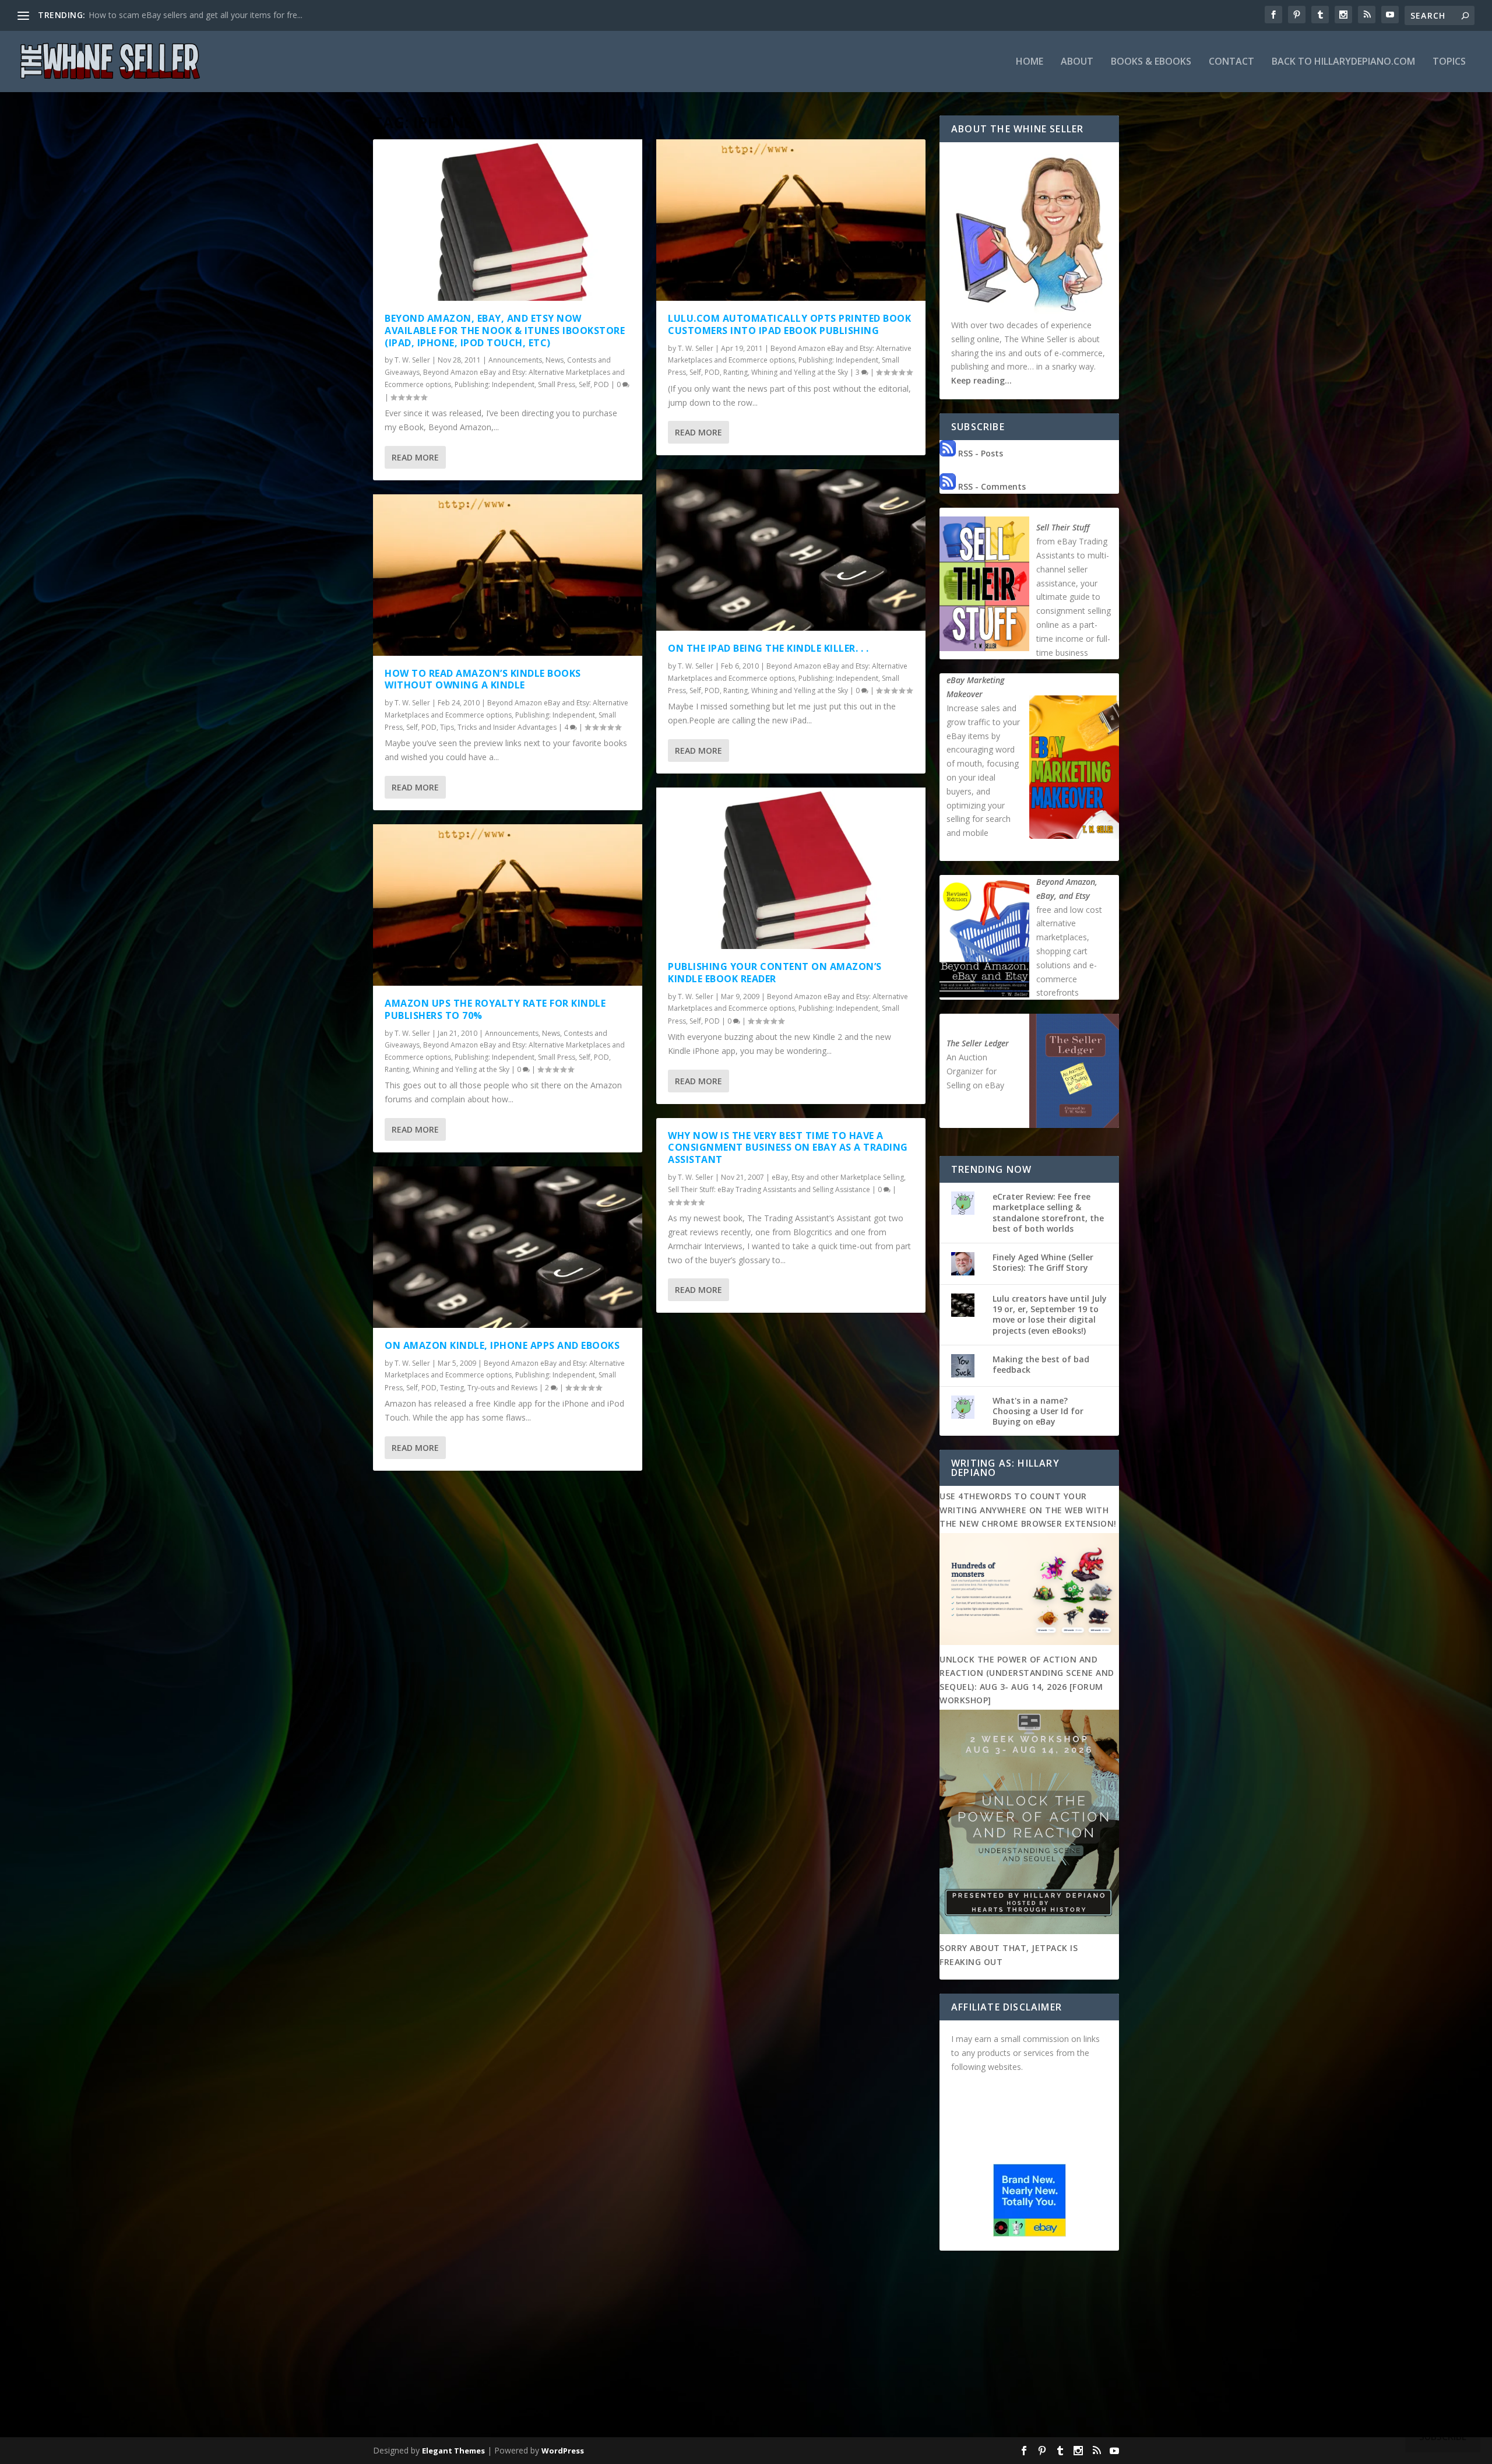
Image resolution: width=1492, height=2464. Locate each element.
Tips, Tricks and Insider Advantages (498, 727)
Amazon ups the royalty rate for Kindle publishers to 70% (495, 1009)
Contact (1231, 62)
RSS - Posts (979, 453)
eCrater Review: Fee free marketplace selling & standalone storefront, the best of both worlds (1048, 1212)
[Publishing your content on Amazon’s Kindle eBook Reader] (791, 868)
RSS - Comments (991, 486)
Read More (415, 457)
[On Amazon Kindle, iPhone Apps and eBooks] (508, 1247)
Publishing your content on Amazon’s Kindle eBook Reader (775, 973)
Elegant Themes (453, 2451)
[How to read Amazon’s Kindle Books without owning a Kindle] (508, 575)
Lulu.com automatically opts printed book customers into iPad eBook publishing (789, 324)
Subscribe (1443, 2437)
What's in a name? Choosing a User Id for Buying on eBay (1038, 1411)
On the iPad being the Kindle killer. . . (768, 648)
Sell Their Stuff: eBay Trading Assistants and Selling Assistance (769, 1189)
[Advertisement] (746, 2346)
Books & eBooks (1151, 62)
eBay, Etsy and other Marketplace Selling (838, 1177)
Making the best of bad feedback (1041, 1364)
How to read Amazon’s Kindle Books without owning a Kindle (483, 679)
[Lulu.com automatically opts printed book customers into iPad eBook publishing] (791, 220)
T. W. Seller (412, 360)
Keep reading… (981, 380)
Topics (1449, 62)
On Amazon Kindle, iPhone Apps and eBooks (502, 1345)
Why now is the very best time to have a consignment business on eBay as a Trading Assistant (788, 1148)
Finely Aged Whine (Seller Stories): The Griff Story (1043, 1262)
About (1077, 62)
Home (1030, 62)
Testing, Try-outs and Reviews (489, 1388)
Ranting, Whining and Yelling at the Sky (447, 1069)
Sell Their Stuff (1063, 527)
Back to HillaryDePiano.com (1343, 62)
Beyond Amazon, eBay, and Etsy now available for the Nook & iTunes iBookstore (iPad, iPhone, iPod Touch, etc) (505, 331)
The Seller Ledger (978, 1043)
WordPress (563, 2451)
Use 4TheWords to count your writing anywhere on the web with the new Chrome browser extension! (1028, 1510)
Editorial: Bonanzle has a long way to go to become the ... (197, 15)
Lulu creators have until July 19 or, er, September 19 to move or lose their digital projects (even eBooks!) (1050, 1314)
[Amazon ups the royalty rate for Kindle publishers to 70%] (508, 905)
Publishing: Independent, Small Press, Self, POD (532, 384)
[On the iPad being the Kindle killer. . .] (791, 550)
